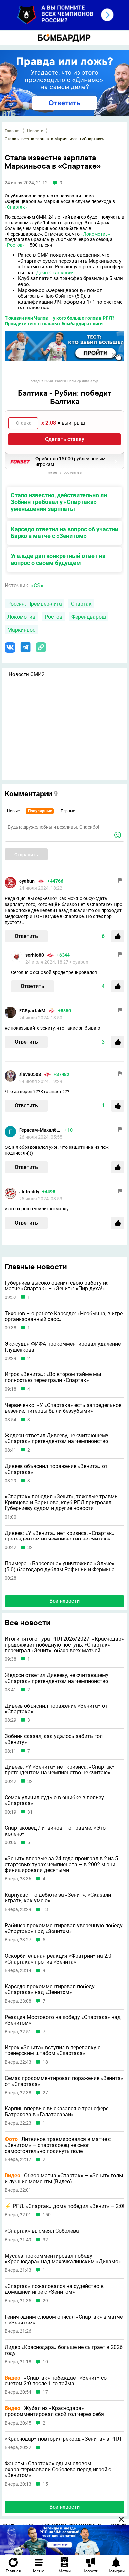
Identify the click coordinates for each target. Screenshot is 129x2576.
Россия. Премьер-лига (35, 604)
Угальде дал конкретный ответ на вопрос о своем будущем (58, 559)
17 (45, 2392)
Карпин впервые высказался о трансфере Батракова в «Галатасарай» (57, 2112)
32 (30, 1548)
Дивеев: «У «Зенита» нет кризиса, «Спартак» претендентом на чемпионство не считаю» (60, 1536)
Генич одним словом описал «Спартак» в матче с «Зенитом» (64, 2320)
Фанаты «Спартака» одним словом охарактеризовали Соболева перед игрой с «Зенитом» (58, 2469)
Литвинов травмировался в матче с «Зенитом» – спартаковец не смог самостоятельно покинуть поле (58, 2145)
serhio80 (35, 955)
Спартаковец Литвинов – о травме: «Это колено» (55, 1831)
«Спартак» (16, 207)
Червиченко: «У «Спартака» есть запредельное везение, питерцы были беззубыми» (63, 1408)
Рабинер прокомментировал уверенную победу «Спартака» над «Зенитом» (64, 1928)
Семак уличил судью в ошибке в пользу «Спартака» (54, 1800)
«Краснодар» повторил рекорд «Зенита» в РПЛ (63, 2439)
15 (45, 2484)
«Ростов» (15, 245)
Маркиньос (21, 630)
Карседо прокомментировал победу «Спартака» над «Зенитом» (50, 1989)
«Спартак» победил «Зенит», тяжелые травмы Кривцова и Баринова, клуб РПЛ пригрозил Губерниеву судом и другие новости (62, 1503)
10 (45, 2362)
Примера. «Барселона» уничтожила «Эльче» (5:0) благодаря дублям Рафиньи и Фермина (60, 1567)
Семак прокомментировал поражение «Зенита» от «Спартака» (64, 2081)
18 (45, 2062)
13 (45, 1909)
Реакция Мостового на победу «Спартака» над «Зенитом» (63, 2020)
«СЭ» (37, 585)
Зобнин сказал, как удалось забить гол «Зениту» (54, 1739)
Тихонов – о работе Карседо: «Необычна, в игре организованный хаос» (64, 1316)
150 (47, 2215)
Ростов (53, 617)
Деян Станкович (55, 273)
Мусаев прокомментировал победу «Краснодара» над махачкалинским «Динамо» (63, 2259)
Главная (13, 131)
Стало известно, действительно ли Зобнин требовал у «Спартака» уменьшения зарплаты (59, 502)
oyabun (27, 881)
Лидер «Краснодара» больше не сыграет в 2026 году (64, 2350)
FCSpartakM (32, 1011)
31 (30, 1812)
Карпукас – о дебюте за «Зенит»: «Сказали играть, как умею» (58, 1898)
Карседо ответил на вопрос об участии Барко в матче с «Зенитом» (64, 532)
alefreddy (29, 1192)
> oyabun (79, 962)
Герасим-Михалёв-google (41, 1130)
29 (45, 2301)
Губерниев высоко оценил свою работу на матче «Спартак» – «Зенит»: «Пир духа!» (57, 1286)
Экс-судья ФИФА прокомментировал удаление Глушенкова (63, 1347)
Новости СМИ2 (26, 674)
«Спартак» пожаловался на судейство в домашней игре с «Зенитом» (54, 2289)
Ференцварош (89, 617)
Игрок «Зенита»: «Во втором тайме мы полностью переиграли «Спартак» (53, 1377)
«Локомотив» (95, 234)
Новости (35, 131)
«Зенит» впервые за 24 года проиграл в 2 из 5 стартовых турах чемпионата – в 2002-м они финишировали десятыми (61, 1864)
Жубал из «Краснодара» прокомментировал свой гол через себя (54, 2411)
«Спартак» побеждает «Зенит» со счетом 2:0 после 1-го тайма (56, 2381)
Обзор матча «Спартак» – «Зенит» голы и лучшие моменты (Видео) (64, 2179)
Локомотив (21, 617)
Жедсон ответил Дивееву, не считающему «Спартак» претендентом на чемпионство (57, 1439)
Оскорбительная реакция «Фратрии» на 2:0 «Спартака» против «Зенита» (58, 1959)
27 (45, 2093)
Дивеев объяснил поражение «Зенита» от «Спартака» (56, 1469)
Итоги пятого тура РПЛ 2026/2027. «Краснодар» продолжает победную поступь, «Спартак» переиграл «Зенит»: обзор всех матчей (64, 1645)
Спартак (81, 604)
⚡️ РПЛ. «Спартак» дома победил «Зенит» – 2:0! (64, 2206)
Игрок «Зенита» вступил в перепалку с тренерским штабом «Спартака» (52, 2051)
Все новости (64, 1601)
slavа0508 (30, 1074)
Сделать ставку (65, 439)
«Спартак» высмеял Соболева (42, 2231)
